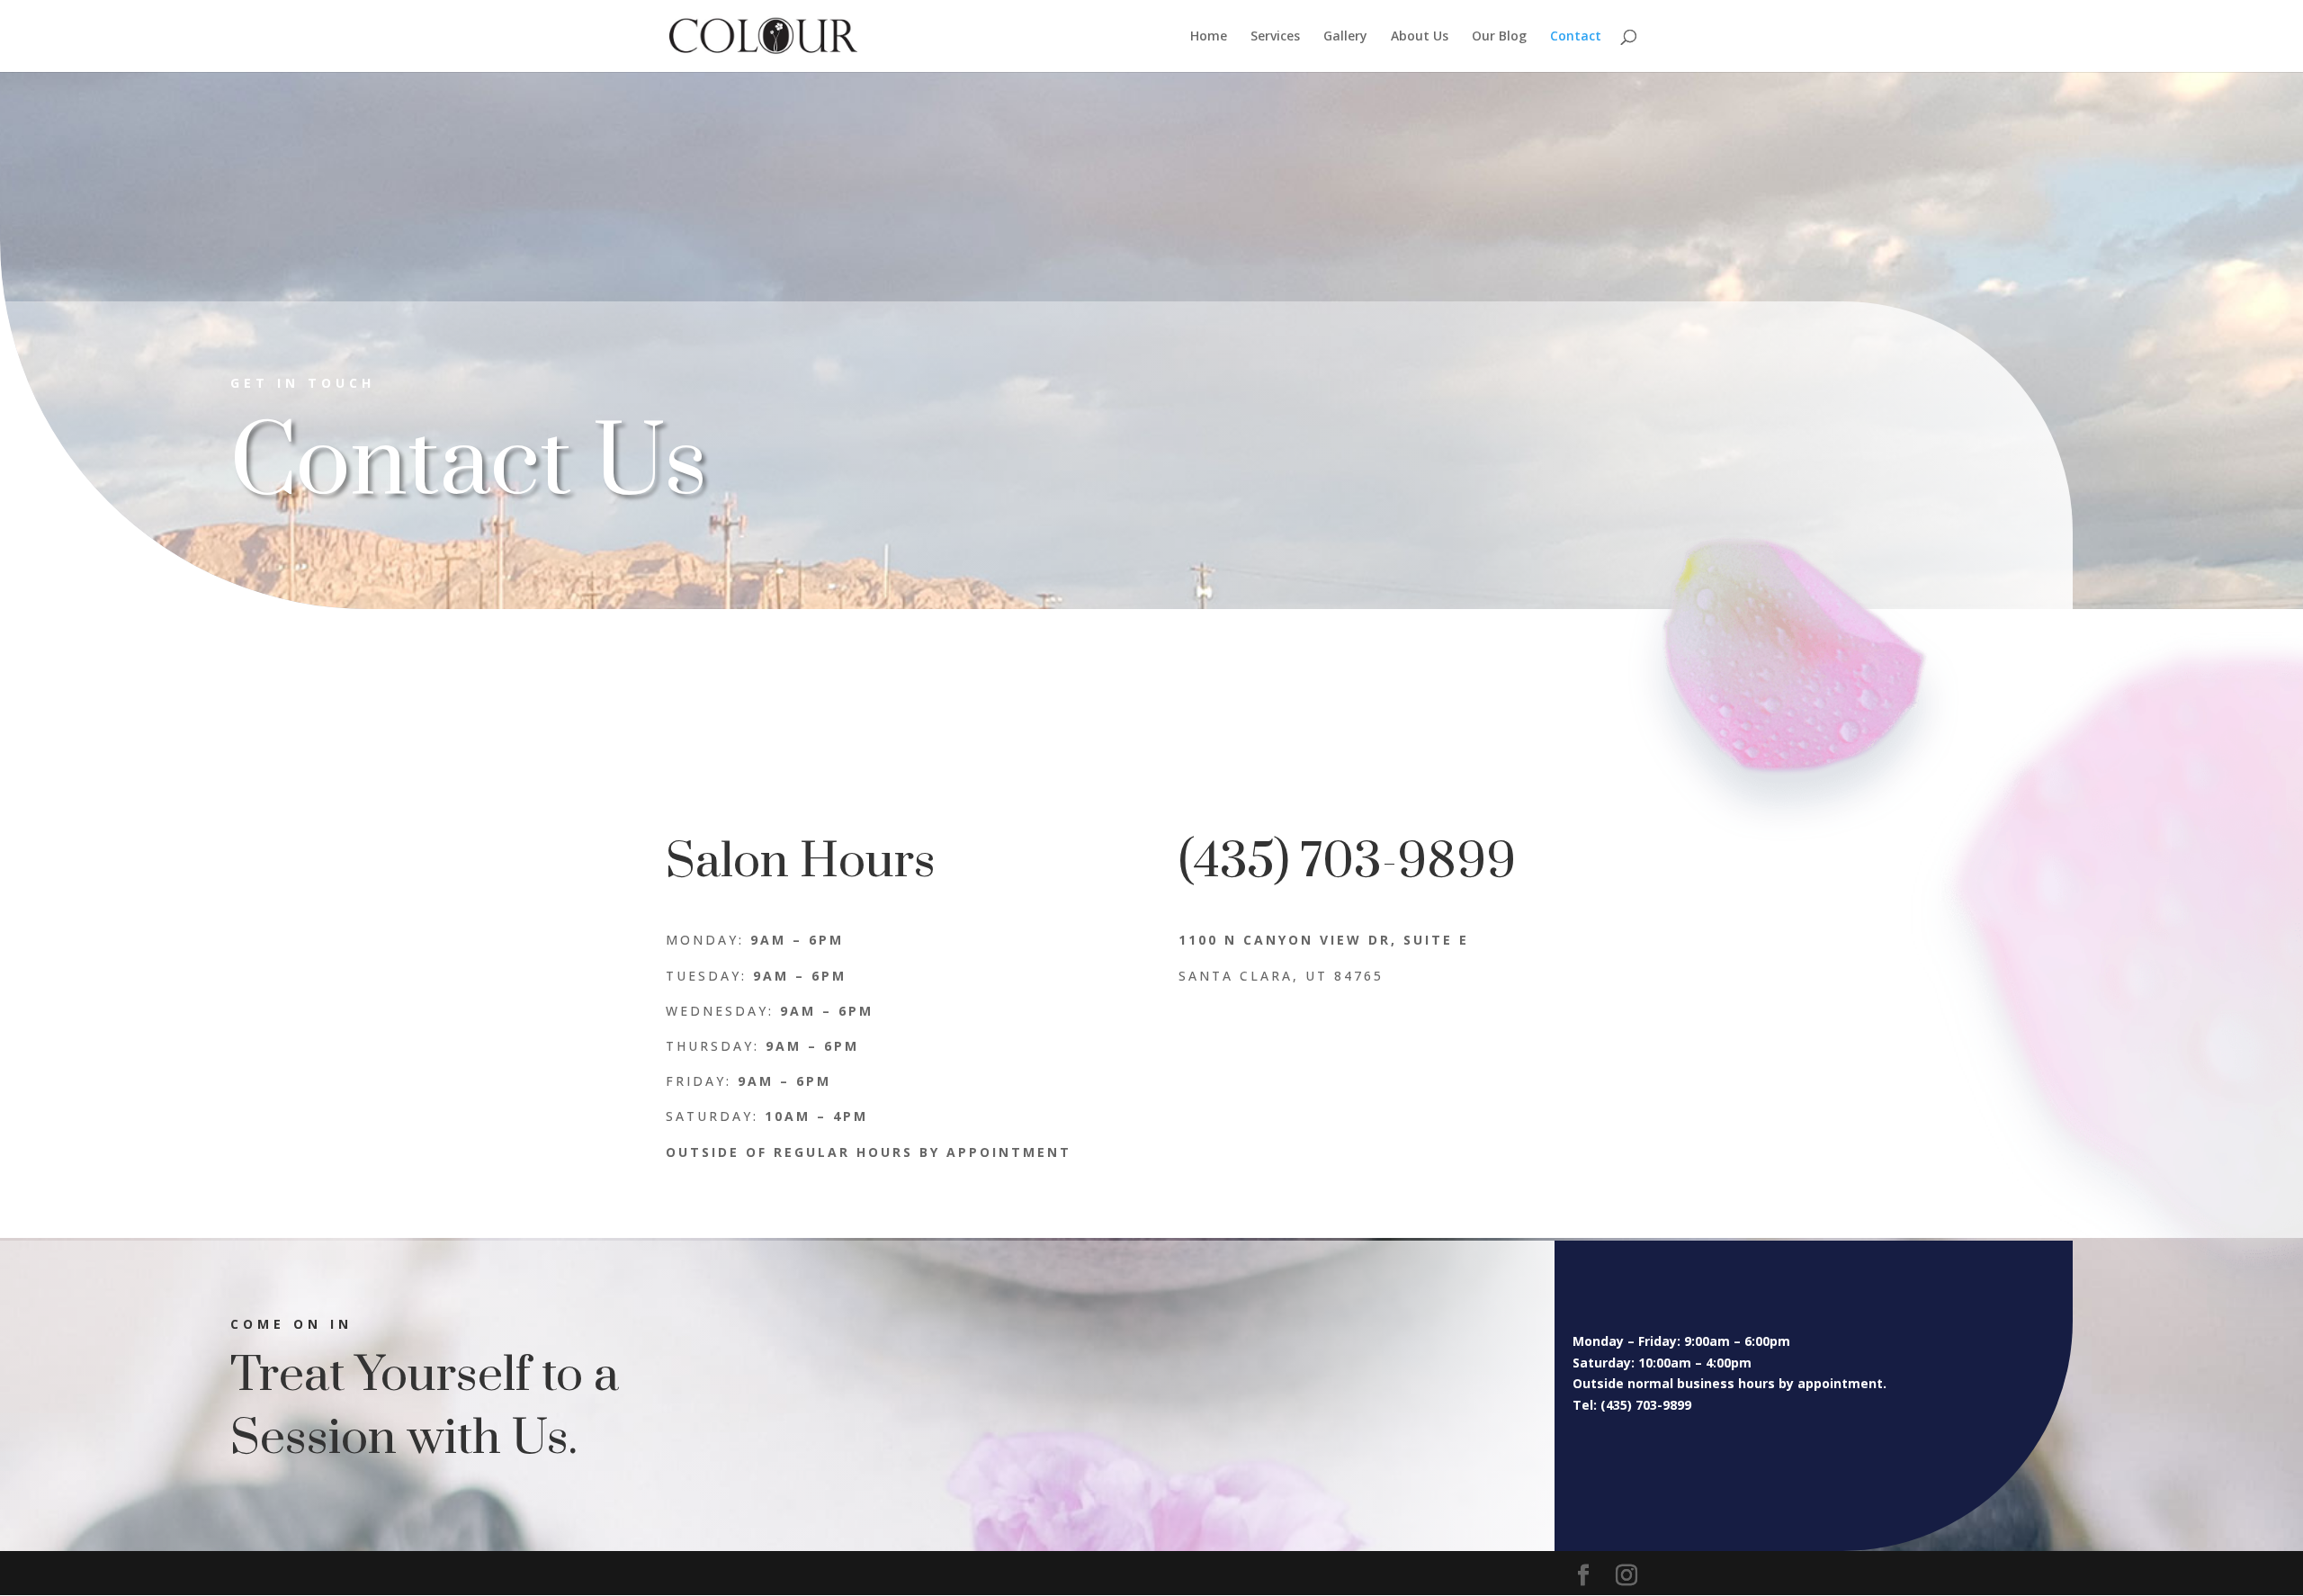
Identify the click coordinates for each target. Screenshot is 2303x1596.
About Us (1420, 37)
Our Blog (1499, 37)
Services (1275, 37)
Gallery (1345, 37)
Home (1209, 37)
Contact (1576, 37)
